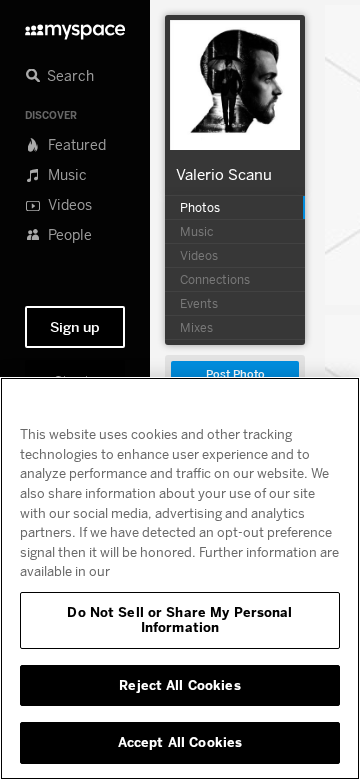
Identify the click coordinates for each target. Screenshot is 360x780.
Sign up (75, 327)
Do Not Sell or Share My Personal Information (179, 620)
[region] (180, 578)
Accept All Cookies (180, 742)
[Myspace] (75, 26)
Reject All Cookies (179, 685)
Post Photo (235, 374)
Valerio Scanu (224, 174)
